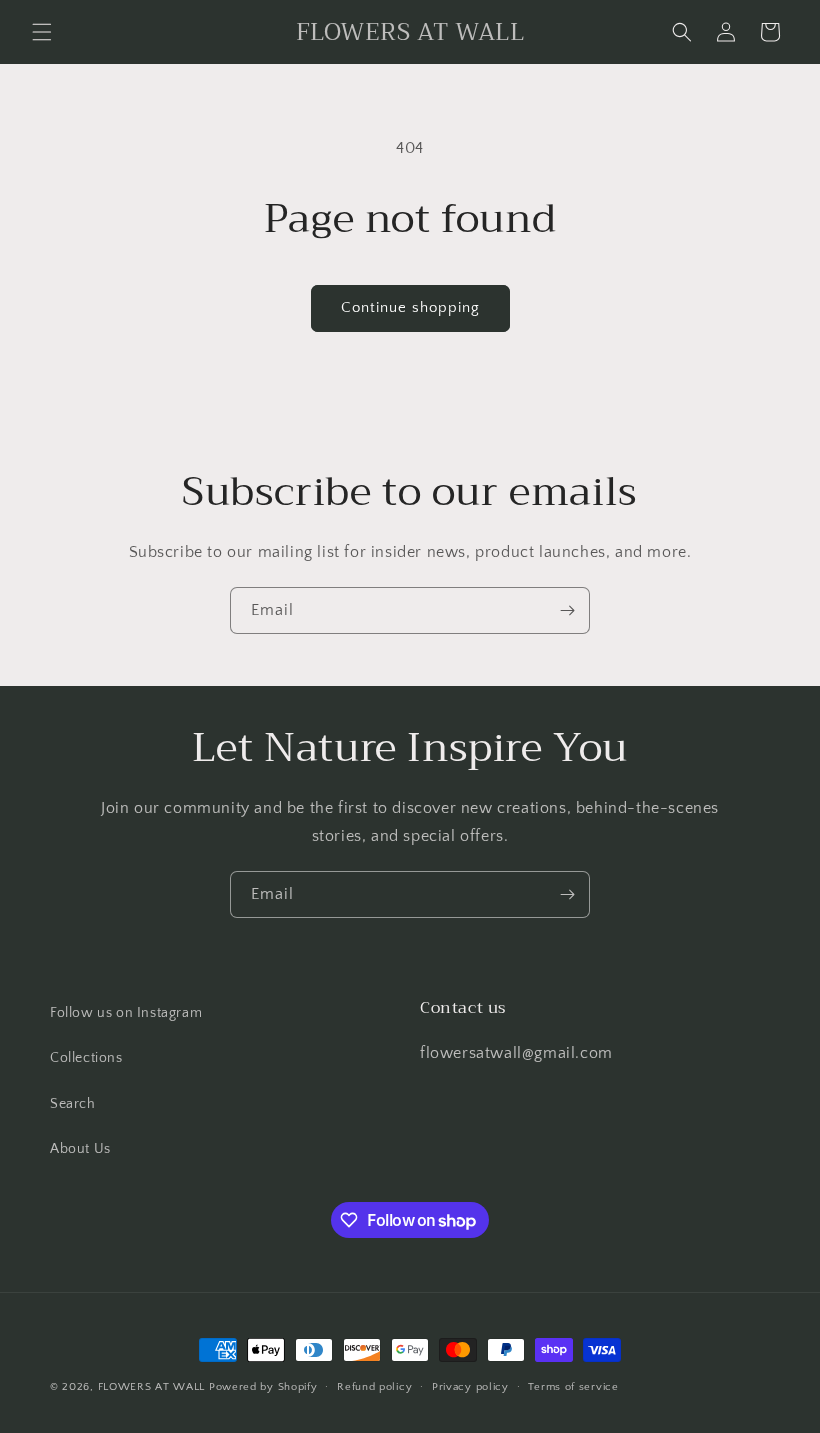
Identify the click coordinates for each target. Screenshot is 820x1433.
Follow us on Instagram (126, 1013)
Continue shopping (410, 307)
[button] (42, 32)
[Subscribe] (567, 610)
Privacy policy (470, 1387)
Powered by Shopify (263, 1387)
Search (73, 1104)
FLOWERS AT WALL (152, 1387)
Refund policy (374, 1387)
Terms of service (573, 1387)
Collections (86, 1058)
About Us (80, 1149)
